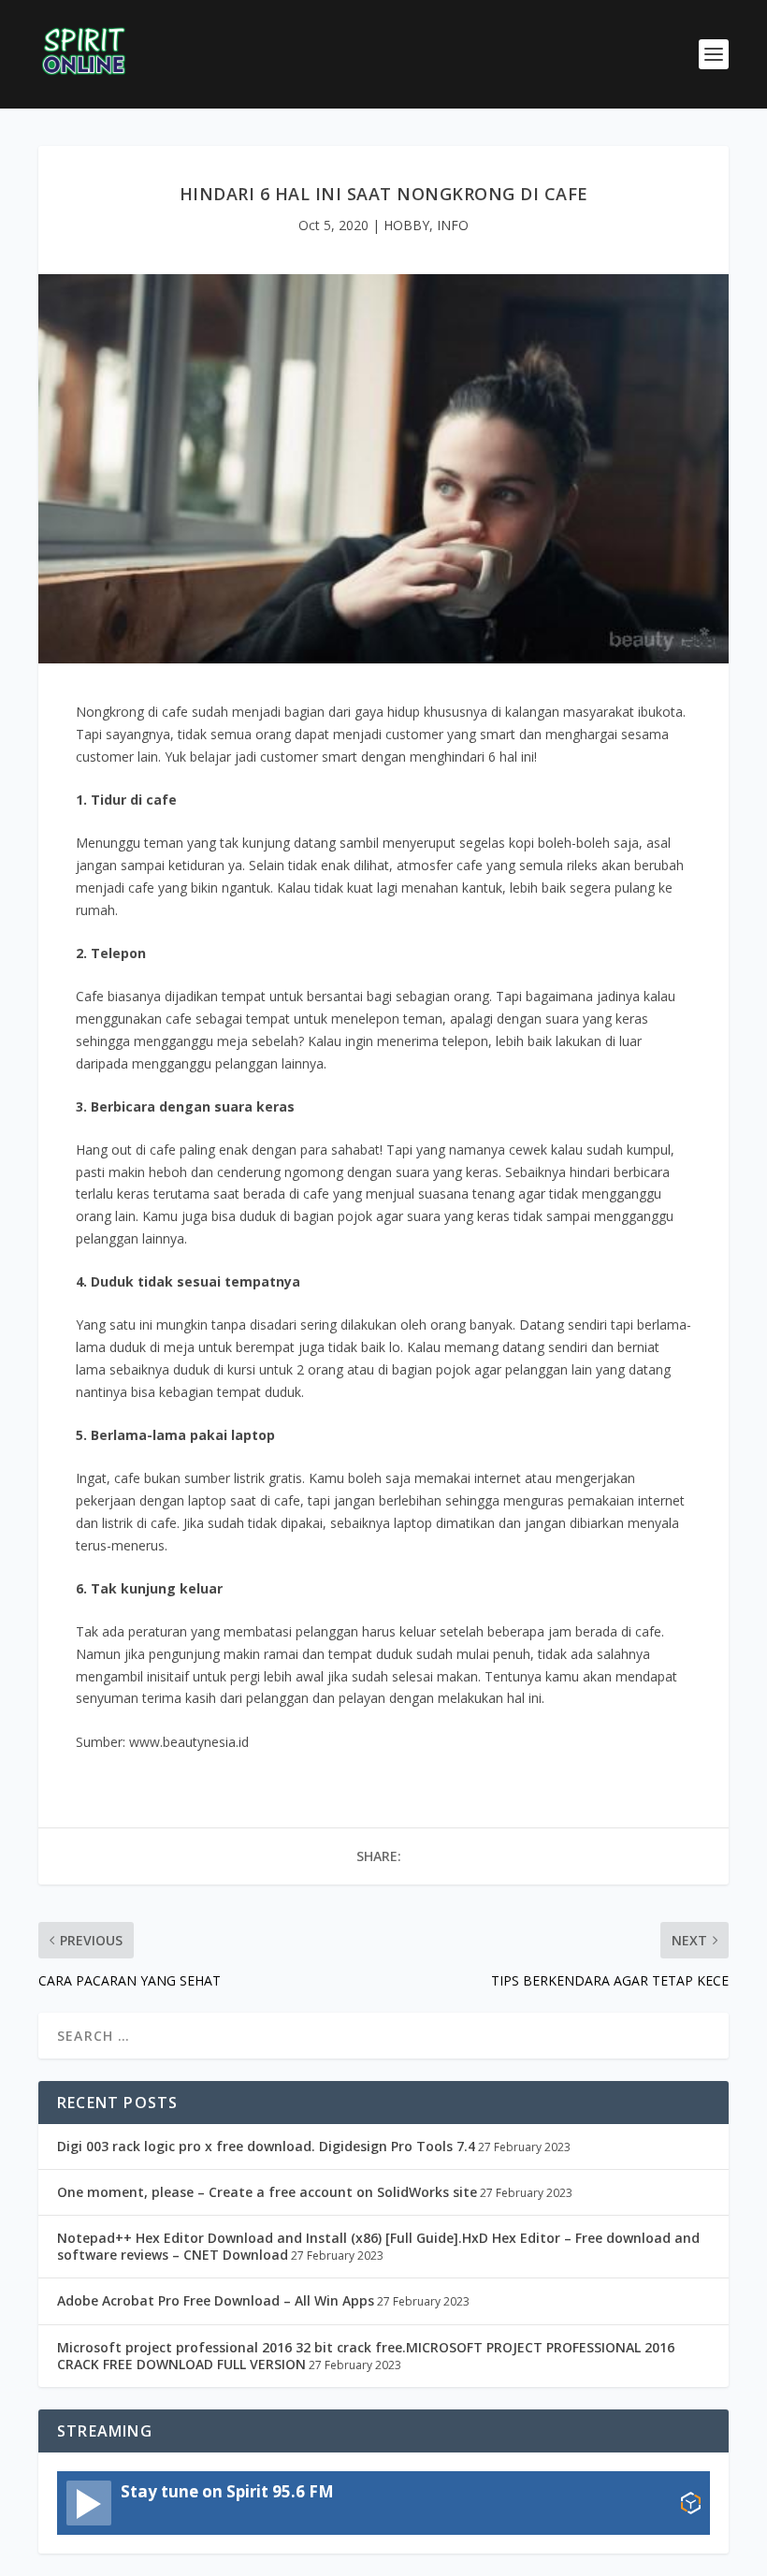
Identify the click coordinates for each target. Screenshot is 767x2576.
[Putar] (89, 2503)
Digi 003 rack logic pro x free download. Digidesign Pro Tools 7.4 (266, 2146)
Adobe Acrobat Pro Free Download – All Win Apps (216, 2300)
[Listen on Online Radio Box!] (691, 2505)
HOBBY (406, 225)
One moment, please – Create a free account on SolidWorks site (267, 2192)
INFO (453, 225)
